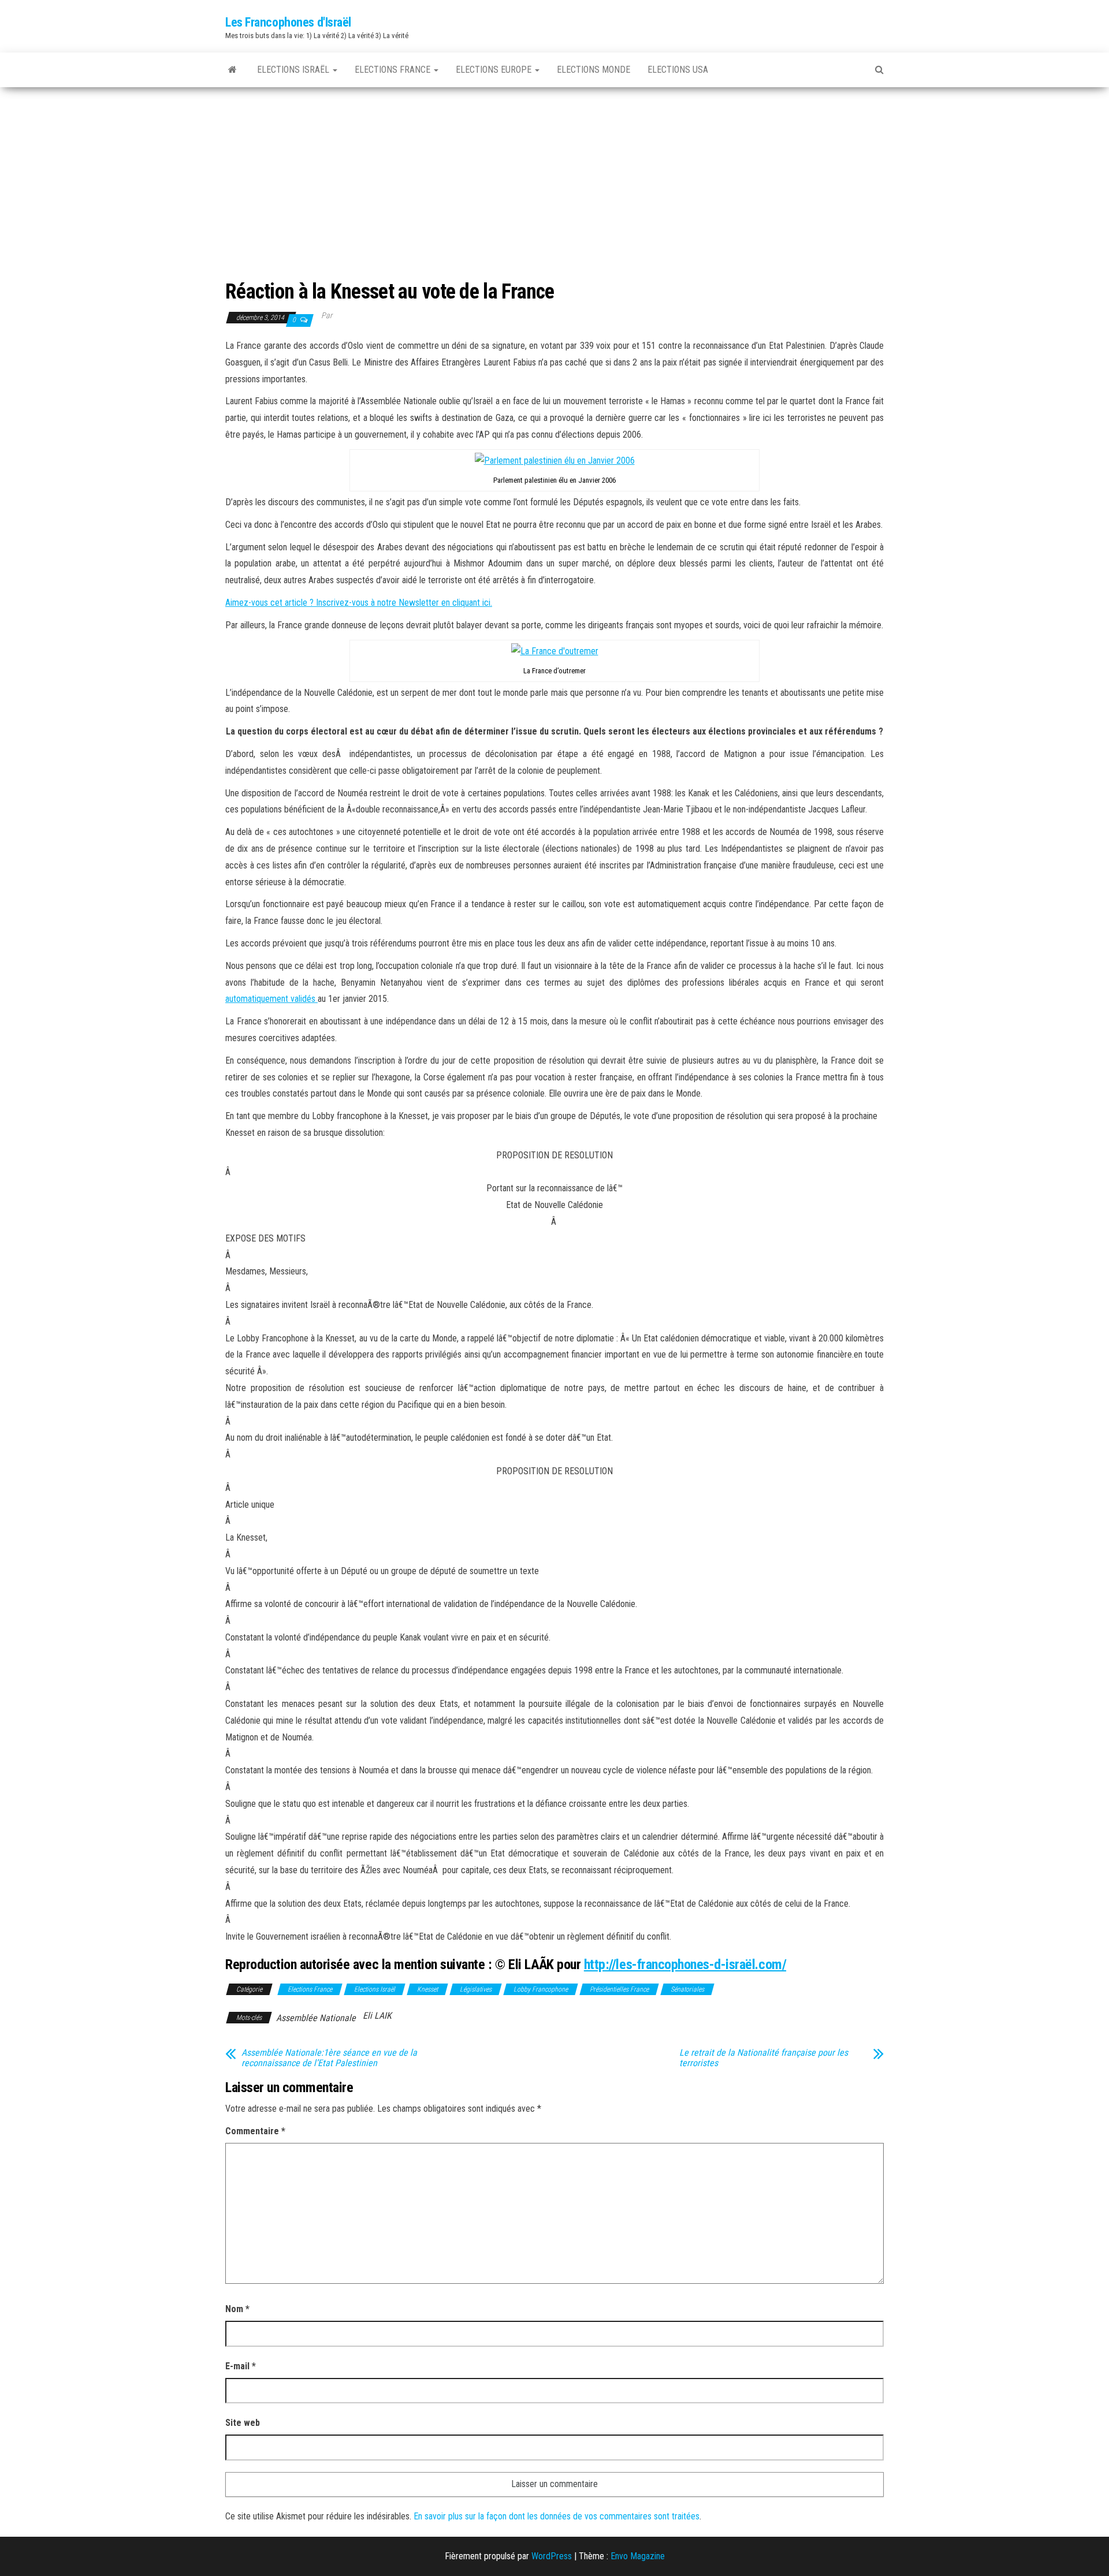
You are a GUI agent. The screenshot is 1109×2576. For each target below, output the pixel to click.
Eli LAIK (377, 2016)
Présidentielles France (619, 1989)
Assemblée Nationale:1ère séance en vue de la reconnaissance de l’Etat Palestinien (329, 2058)
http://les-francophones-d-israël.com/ (685, 1964)
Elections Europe (495, 70)
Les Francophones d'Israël (288, 22)
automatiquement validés (271, 999)
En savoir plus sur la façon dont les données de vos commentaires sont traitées (557, 2516)
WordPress (552, 2556)
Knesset (427, 1989)
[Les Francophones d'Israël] (232, 70)
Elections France (394, 70)
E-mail (241, 2366)
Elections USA (678, 70)
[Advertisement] (554, 174)
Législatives (476, 1989)
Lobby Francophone (541, 1989)
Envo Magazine (638, 2556)
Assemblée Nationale (316, 2018)
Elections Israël (294, 70)
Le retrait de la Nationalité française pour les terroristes (764, 2058)
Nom (237, 2309)
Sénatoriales (687, 1989)
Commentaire (255, 2131)
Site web (243, 2423)
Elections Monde (593, 70)
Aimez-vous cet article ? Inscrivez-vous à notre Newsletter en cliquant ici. (359, 603)
